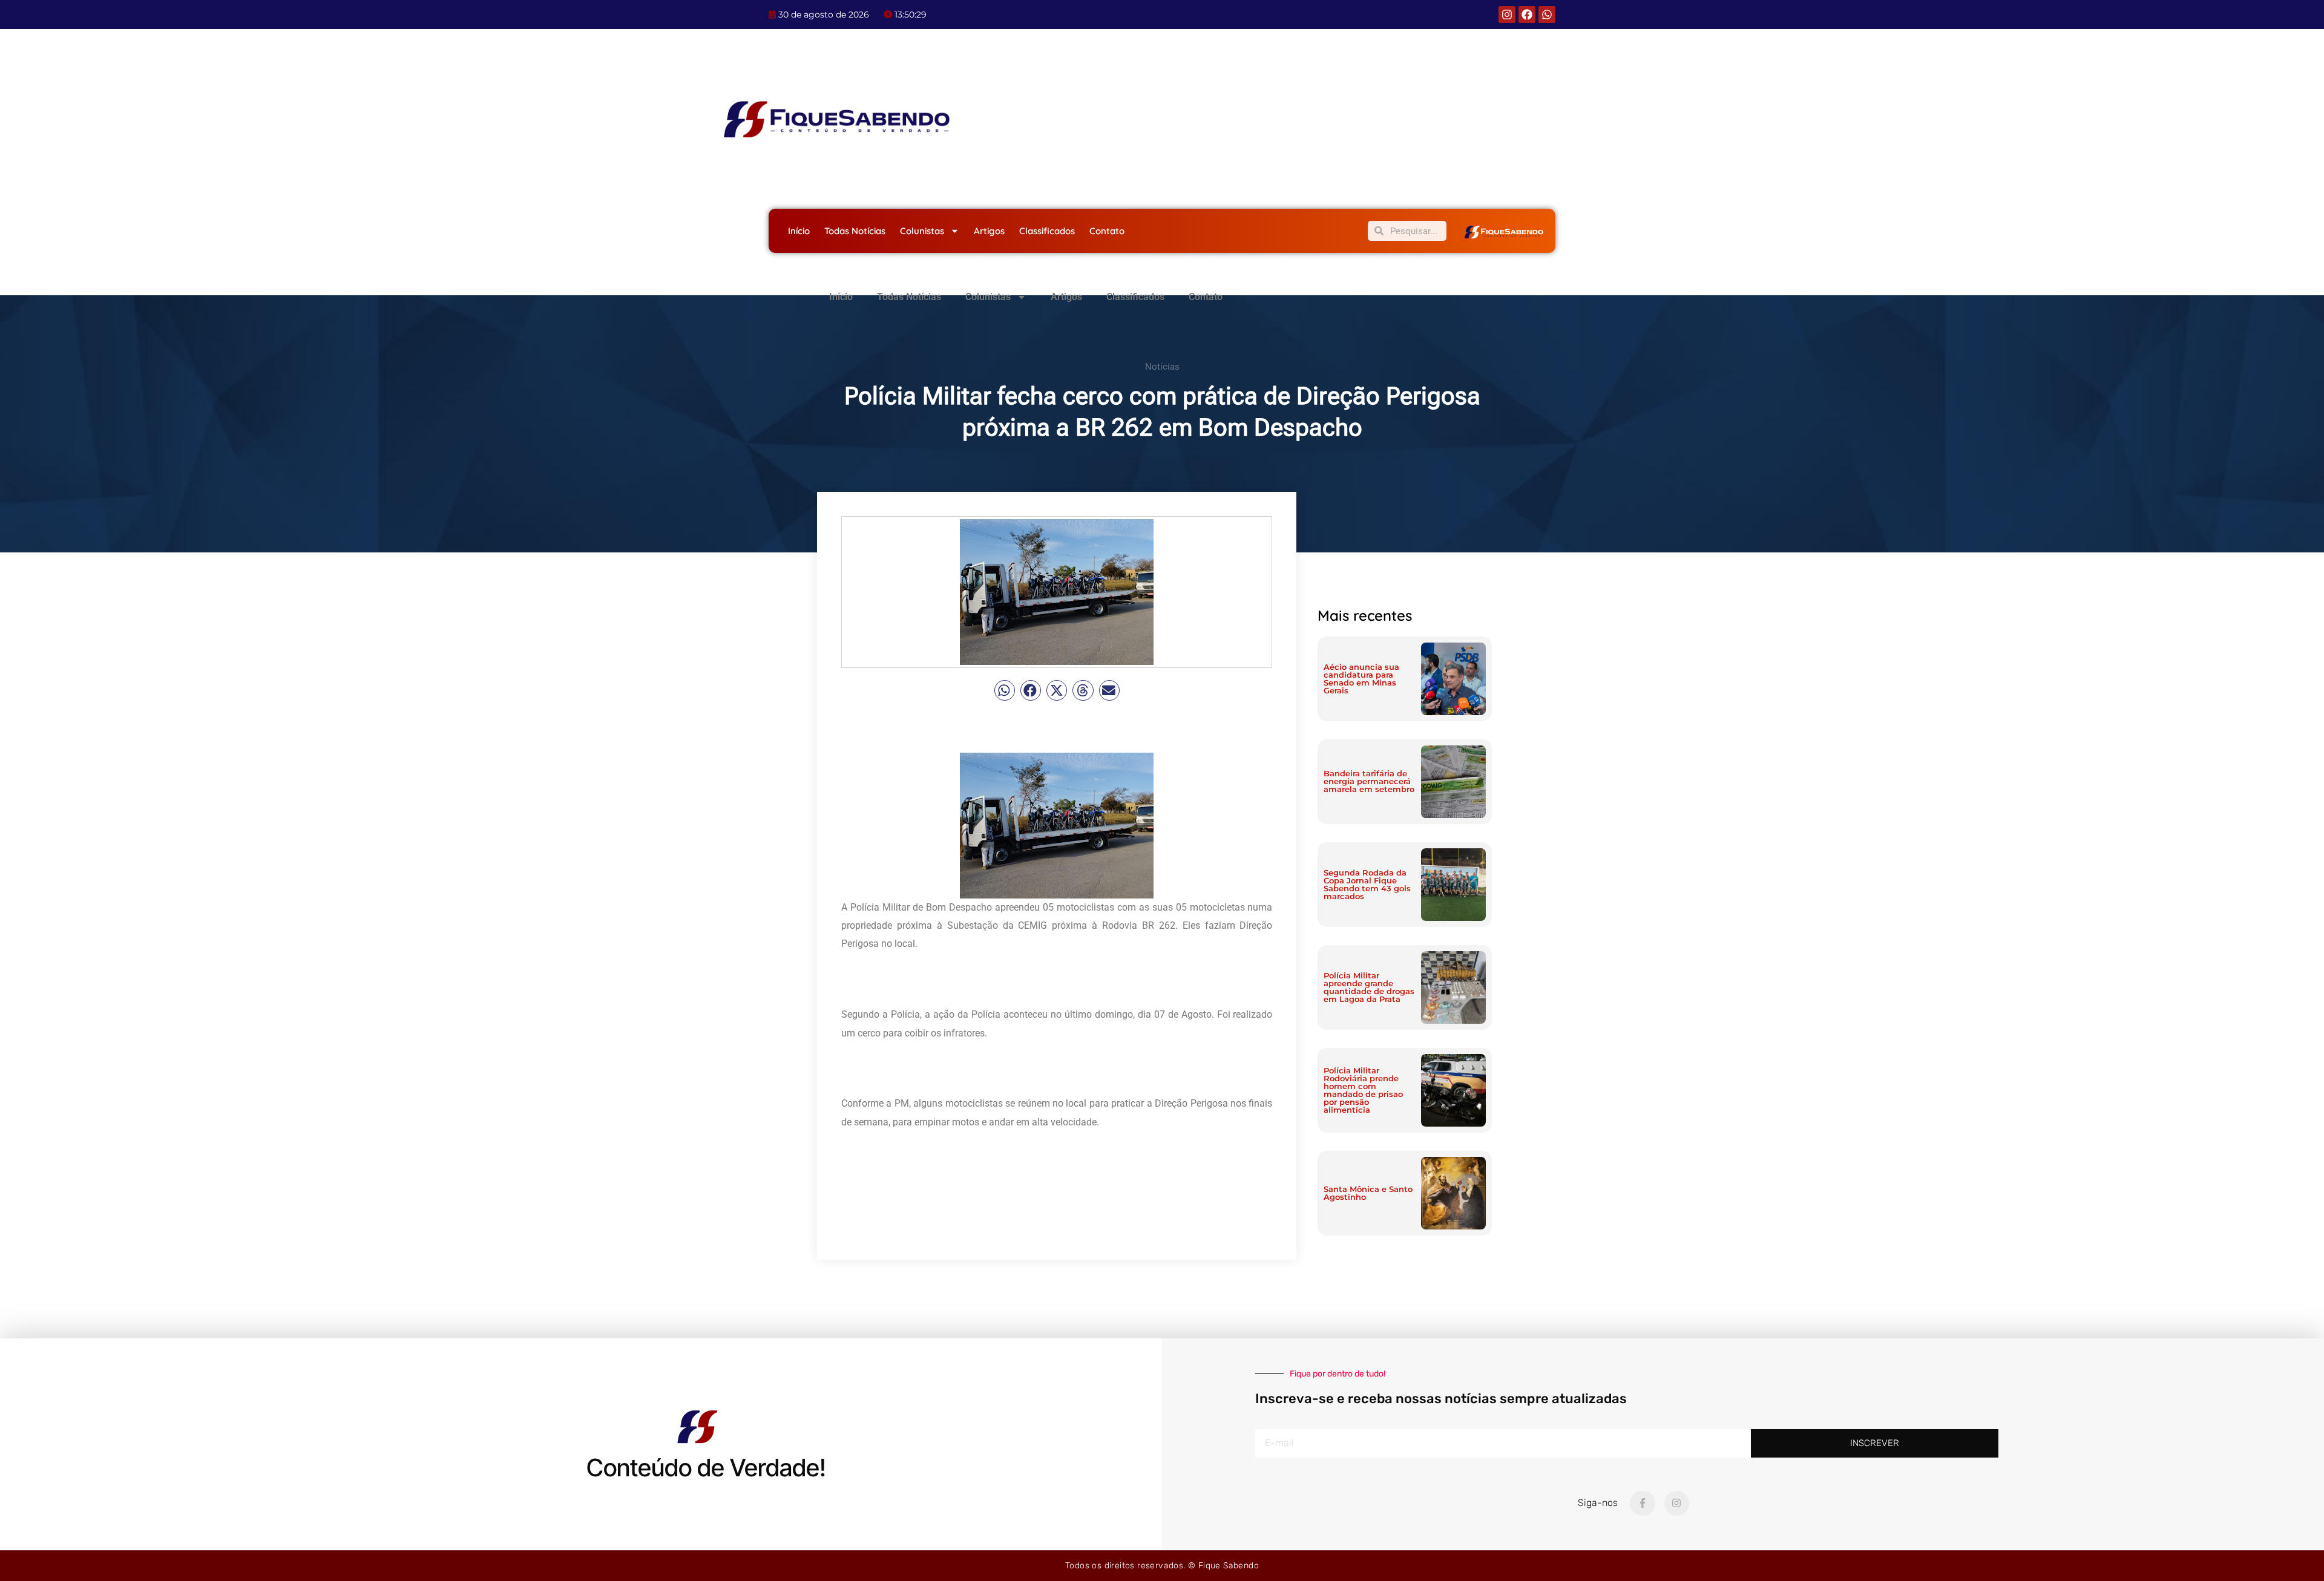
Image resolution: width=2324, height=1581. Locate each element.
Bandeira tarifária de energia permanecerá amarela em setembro (1369, 781)
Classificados (1047, 231)
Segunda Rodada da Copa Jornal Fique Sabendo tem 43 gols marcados (1367, 884)
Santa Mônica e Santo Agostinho (1368, 1193)
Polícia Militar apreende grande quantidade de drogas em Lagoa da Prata (1369, 987)
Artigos (989, 231)
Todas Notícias (855, 231)
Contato (1107, 231)
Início (799, 231)
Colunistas (922, 231)
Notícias (1162, 367)
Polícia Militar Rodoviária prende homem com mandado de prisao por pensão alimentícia (1363, 1090)
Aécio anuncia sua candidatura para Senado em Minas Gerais (1361, 679)
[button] (1005, 690)
